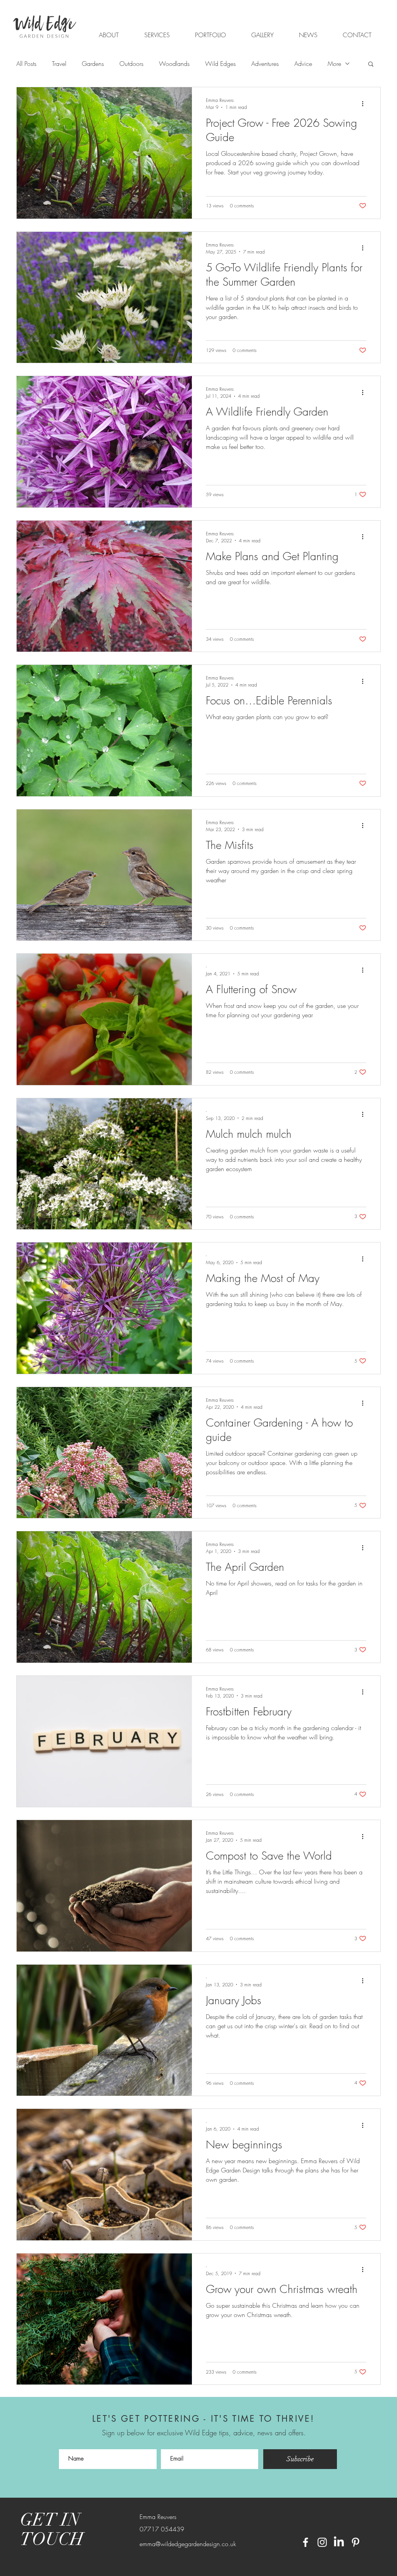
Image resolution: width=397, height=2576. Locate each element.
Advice (303, 64)
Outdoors (131, 64)
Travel (59, 64)
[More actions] (365, 104)
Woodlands (174, 64)
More (334, 64)
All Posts (26, 64)
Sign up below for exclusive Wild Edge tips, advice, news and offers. (204, 2433)
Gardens (93, 64)
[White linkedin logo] (339, 2542)
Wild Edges (220, 64)
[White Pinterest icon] (356, 2542)
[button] (210, 35)
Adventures (265, 64)
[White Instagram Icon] (322, 2542)
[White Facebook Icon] (306, 2542)
